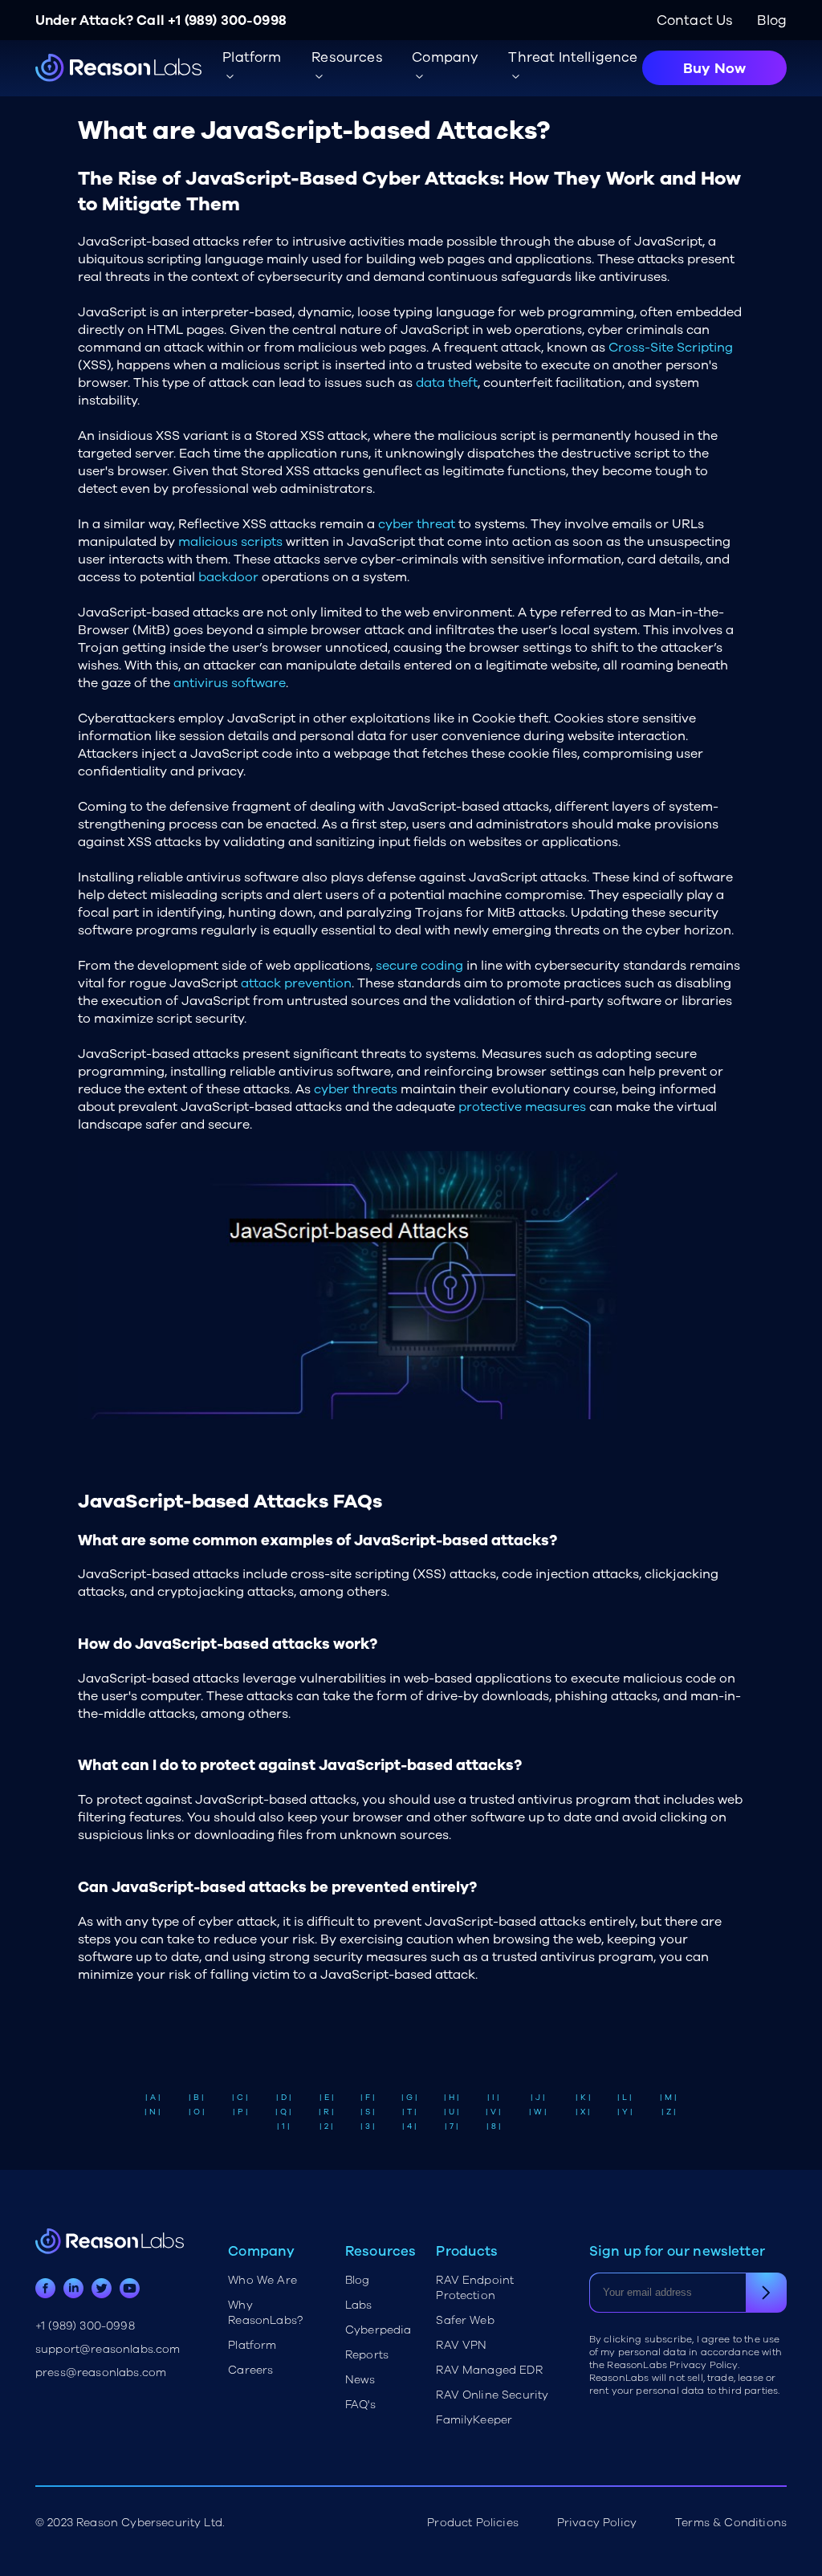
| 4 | (409, 2126)
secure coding (419, 966)
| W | (538, 2112)
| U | (452, 2112)
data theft (447, 383)
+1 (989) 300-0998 (227, 20)
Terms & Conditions (731, 2523)
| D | (284, 2098)
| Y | (625, 2112)
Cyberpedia (378, 2330)
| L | (625, 2098)
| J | (538, 2098)
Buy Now (714, 68)
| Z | (669, 2112)
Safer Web (465, 2320)
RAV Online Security (492, 2395)
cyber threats (356, 1089)
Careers (250, 2370)
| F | (368, 2098)
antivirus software (230, 683)
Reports (367, 2355)
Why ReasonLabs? (265, 2313)
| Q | (283, 2112)
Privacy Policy (597, 2523)
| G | (409, 2098)
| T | (409, 2112)
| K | (583, 2098)
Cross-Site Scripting (671, 348)
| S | (368, 2112)
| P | (240, 2112)
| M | (668, 2098)
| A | (153, 2098)
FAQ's (360, 2405)
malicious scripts (230, 542)
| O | (197, 2112)
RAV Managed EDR (489, 2370)
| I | (493, 2098)
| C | (240, 2098)
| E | (327, 2098)
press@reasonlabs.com (101, 2373)
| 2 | (326, 2126)
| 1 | (283, 2126)
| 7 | (452, 2126)
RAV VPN (461, 2345)
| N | (153, 2112)
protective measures (522, 1107)
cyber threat (417, 524)
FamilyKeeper (474, 2420)
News (360, 2380)
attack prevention (296, 983)
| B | (196, 2098)
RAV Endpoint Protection (475, 2288)
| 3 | (368, 2126)
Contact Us (695, 20)
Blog (772, 20)
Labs (359, 2305)
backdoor (228, 577)
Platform (252, 2345)
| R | (326, 2112)
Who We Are (262, 2280)
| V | (493, 2112)
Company (445, 57)
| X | (583, 2112)
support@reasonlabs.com (108, 2349)
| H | (452, 2098)
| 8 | (494, 2126)
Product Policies (473, 2523)
